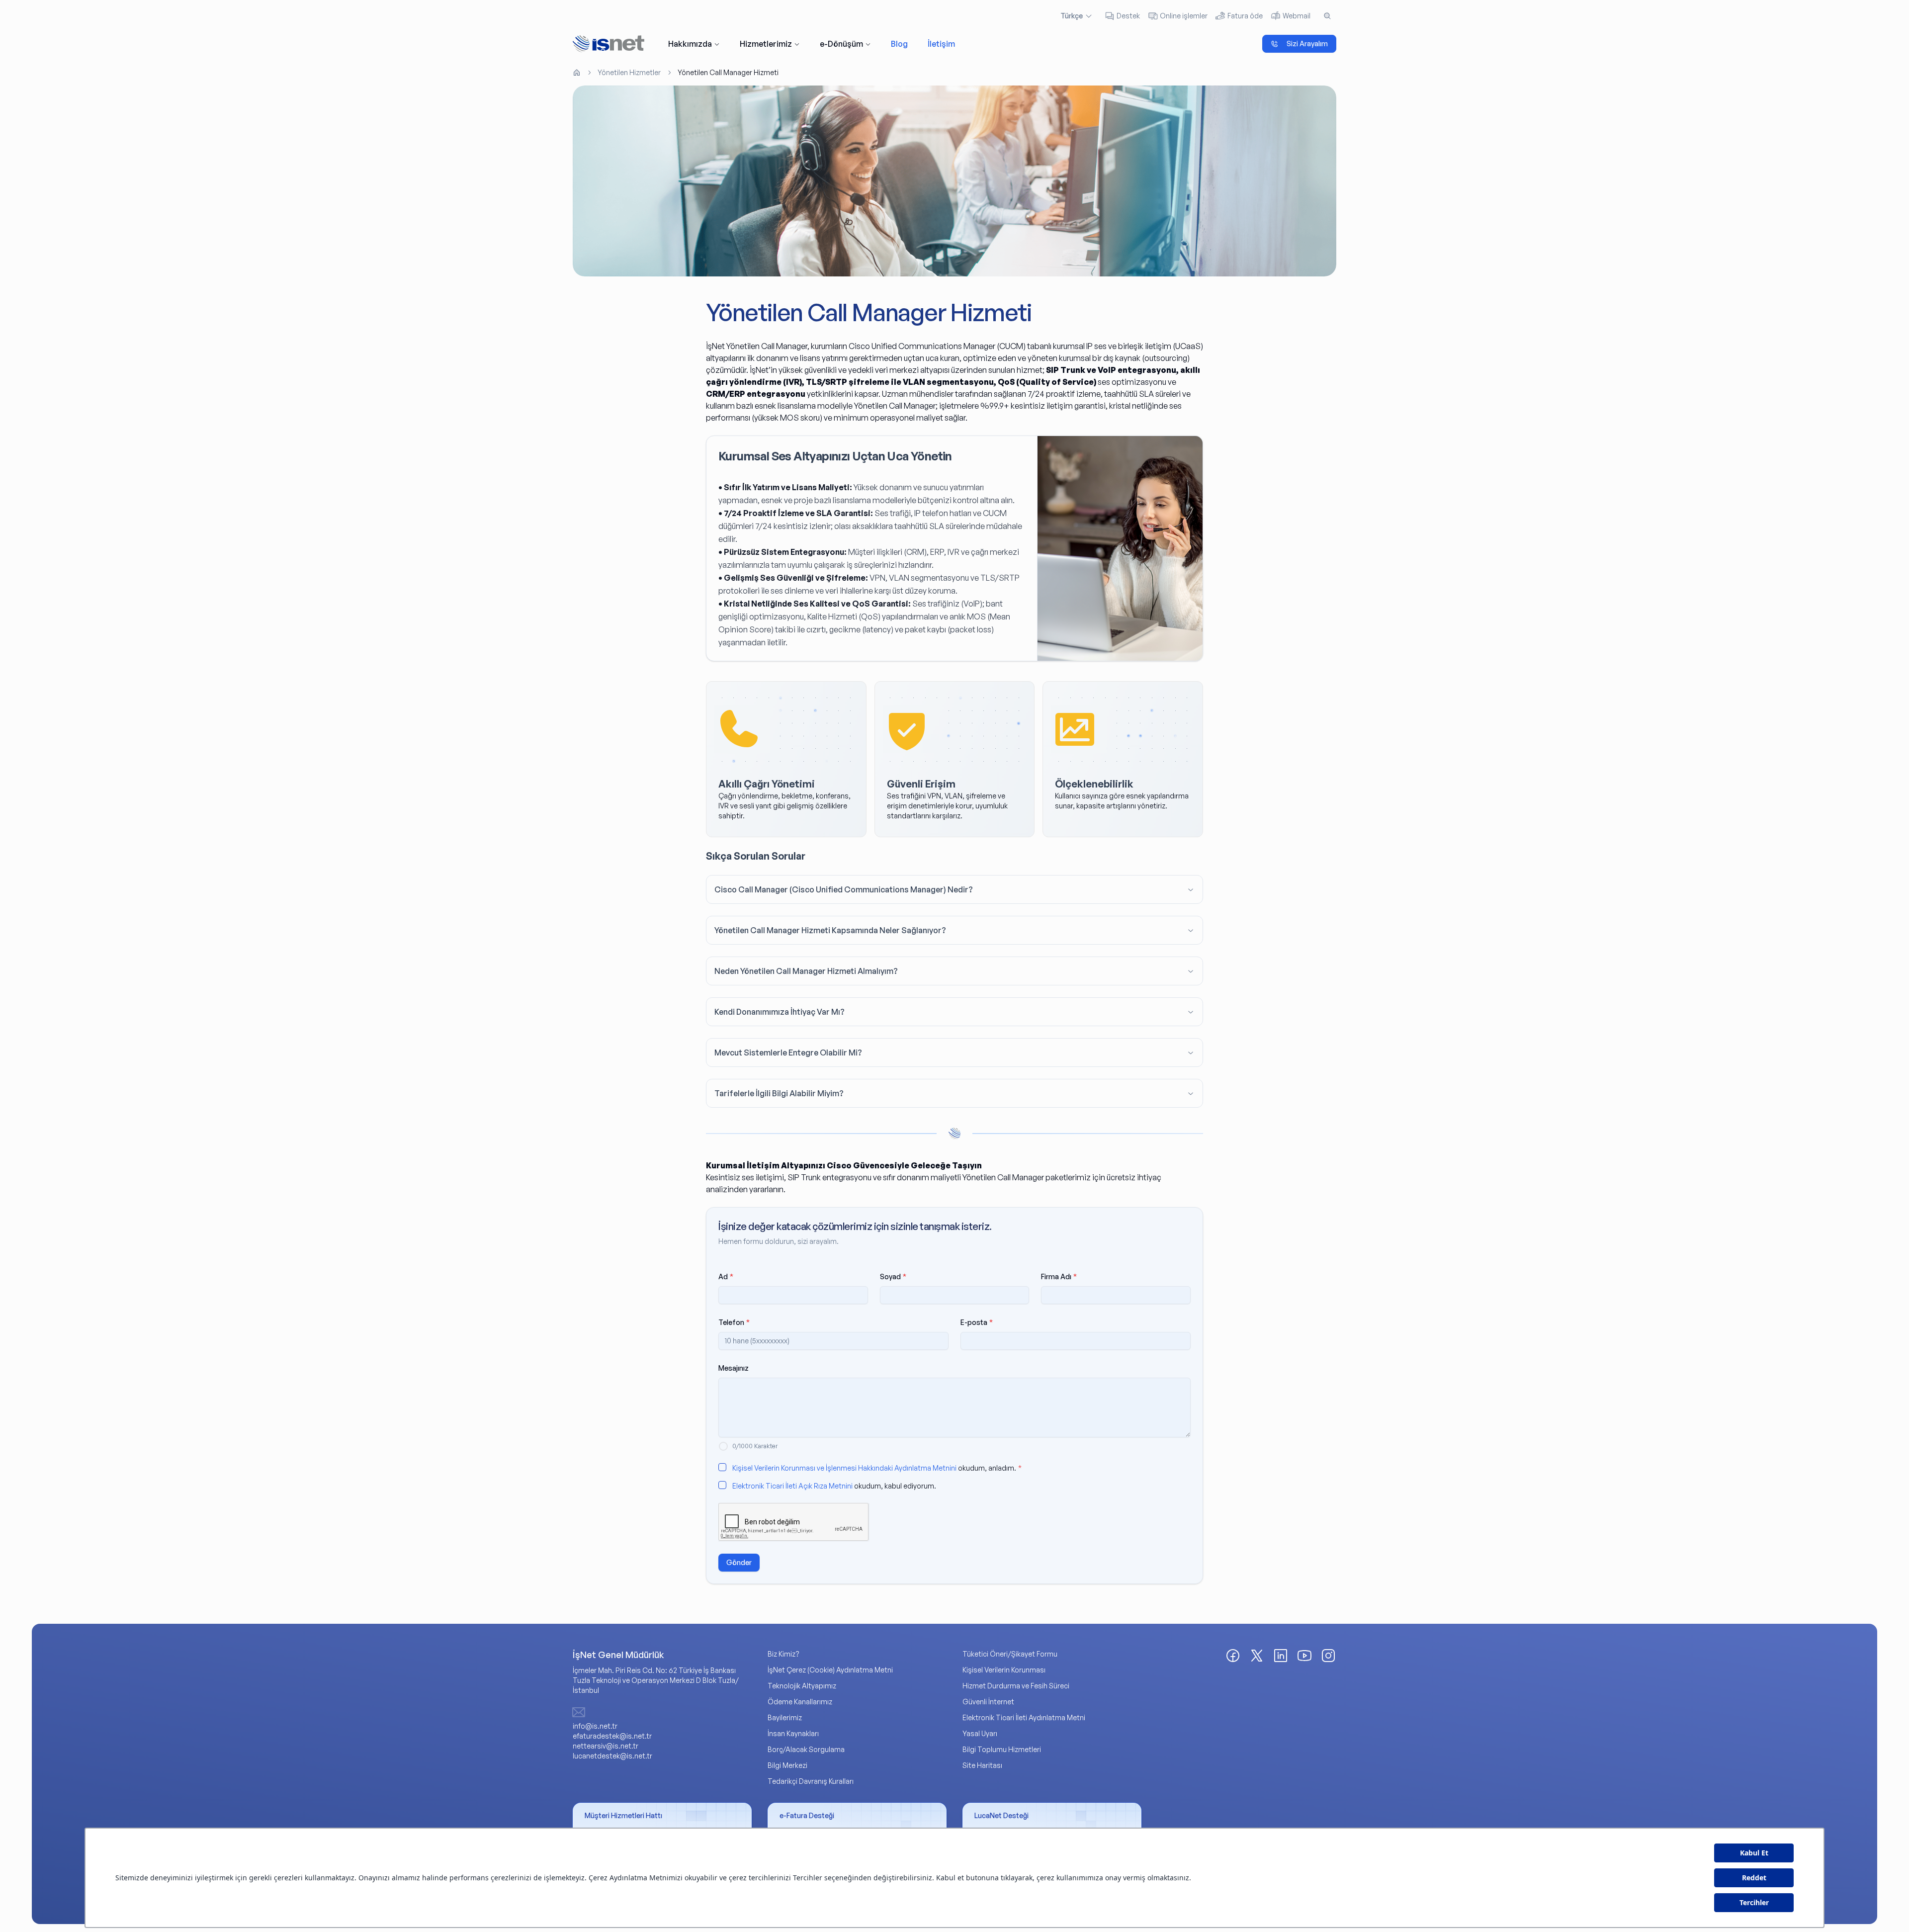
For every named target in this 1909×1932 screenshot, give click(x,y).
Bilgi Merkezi (787, 1765)
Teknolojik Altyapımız (802, 1686)
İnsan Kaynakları (793, 1733)
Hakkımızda (690, 44)
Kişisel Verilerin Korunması (1004, 1670)
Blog (899, 44)
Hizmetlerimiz (766, 44)
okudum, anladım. (877, 1468)
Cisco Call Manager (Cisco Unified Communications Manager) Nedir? (844, 889)
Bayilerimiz (785, 1717)
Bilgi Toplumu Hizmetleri (1002, 1749)
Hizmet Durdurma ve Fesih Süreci (1016, 1686)
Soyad (893, 1276)
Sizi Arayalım (1307, 44)
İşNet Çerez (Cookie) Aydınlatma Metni (830, 1670)
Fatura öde (1245, 16)
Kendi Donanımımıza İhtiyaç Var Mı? (780, 1012)
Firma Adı (1059, 1276)
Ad (726, 1276)
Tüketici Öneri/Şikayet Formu (1010, 1654)
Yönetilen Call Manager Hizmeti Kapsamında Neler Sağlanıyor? (830, 930)
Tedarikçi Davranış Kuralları (811, 1781)
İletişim (941, 44)
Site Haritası (982, 1765)
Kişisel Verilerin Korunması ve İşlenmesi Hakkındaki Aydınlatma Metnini (844, 1468)
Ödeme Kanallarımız (800, 1702)
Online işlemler (1184, 16)
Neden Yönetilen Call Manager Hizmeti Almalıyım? (806, 971)
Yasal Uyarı (980, 1733)
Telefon (734, 1322)
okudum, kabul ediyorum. (834, 1486)
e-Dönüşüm (841, 44)
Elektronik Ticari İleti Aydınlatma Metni (1024, 1717)
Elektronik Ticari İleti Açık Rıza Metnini (792, 1486)
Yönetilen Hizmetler (629, 72)
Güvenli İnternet (988, 1702)
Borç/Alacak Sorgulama (806, 1749)
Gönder (739, 1562)
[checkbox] (722, 1467)
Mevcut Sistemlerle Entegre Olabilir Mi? (788, 1053)
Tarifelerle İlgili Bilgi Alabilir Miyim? (779, 1093)
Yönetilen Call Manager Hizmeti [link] (728, 72)
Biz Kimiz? (783, 1654)
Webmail (1297, 16)
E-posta (977, 1322)
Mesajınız (734, 1368)
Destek (1128, 16)
